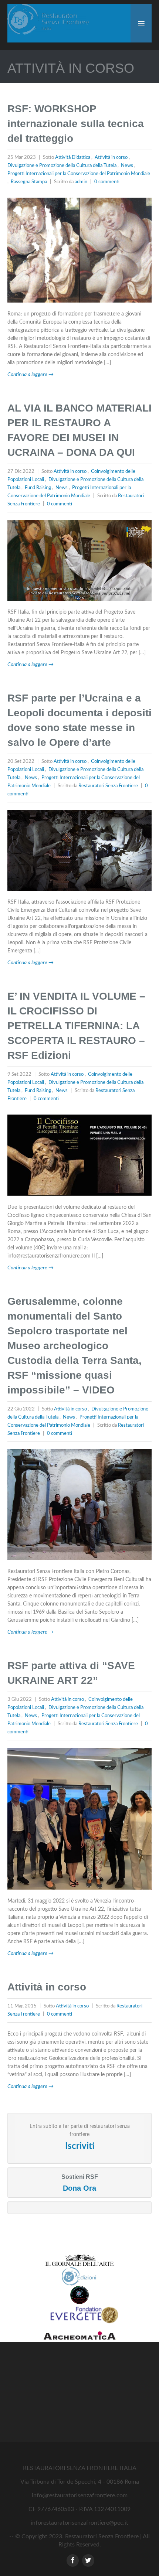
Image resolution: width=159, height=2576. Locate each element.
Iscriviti (80, 2146)
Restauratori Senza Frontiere (108, 786)
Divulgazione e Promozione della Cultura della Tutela (62, 166)
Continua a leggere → (31, 375)
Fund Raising (38, 488)
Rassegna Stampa (29, 182)
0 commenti (107, 182)
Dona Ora (79, 2188)
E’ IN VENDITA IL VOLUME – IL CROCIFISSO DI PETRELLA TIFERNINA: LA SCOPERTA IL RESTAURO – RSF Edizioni (76, 1026)
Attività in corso (111, 158)
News (127, 166)
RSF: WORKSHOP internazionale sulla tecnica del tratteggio (76, 124)
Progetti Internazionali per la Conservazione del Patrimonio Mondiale (79, 174)
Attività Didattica (73, 158)
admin (81, 182)
